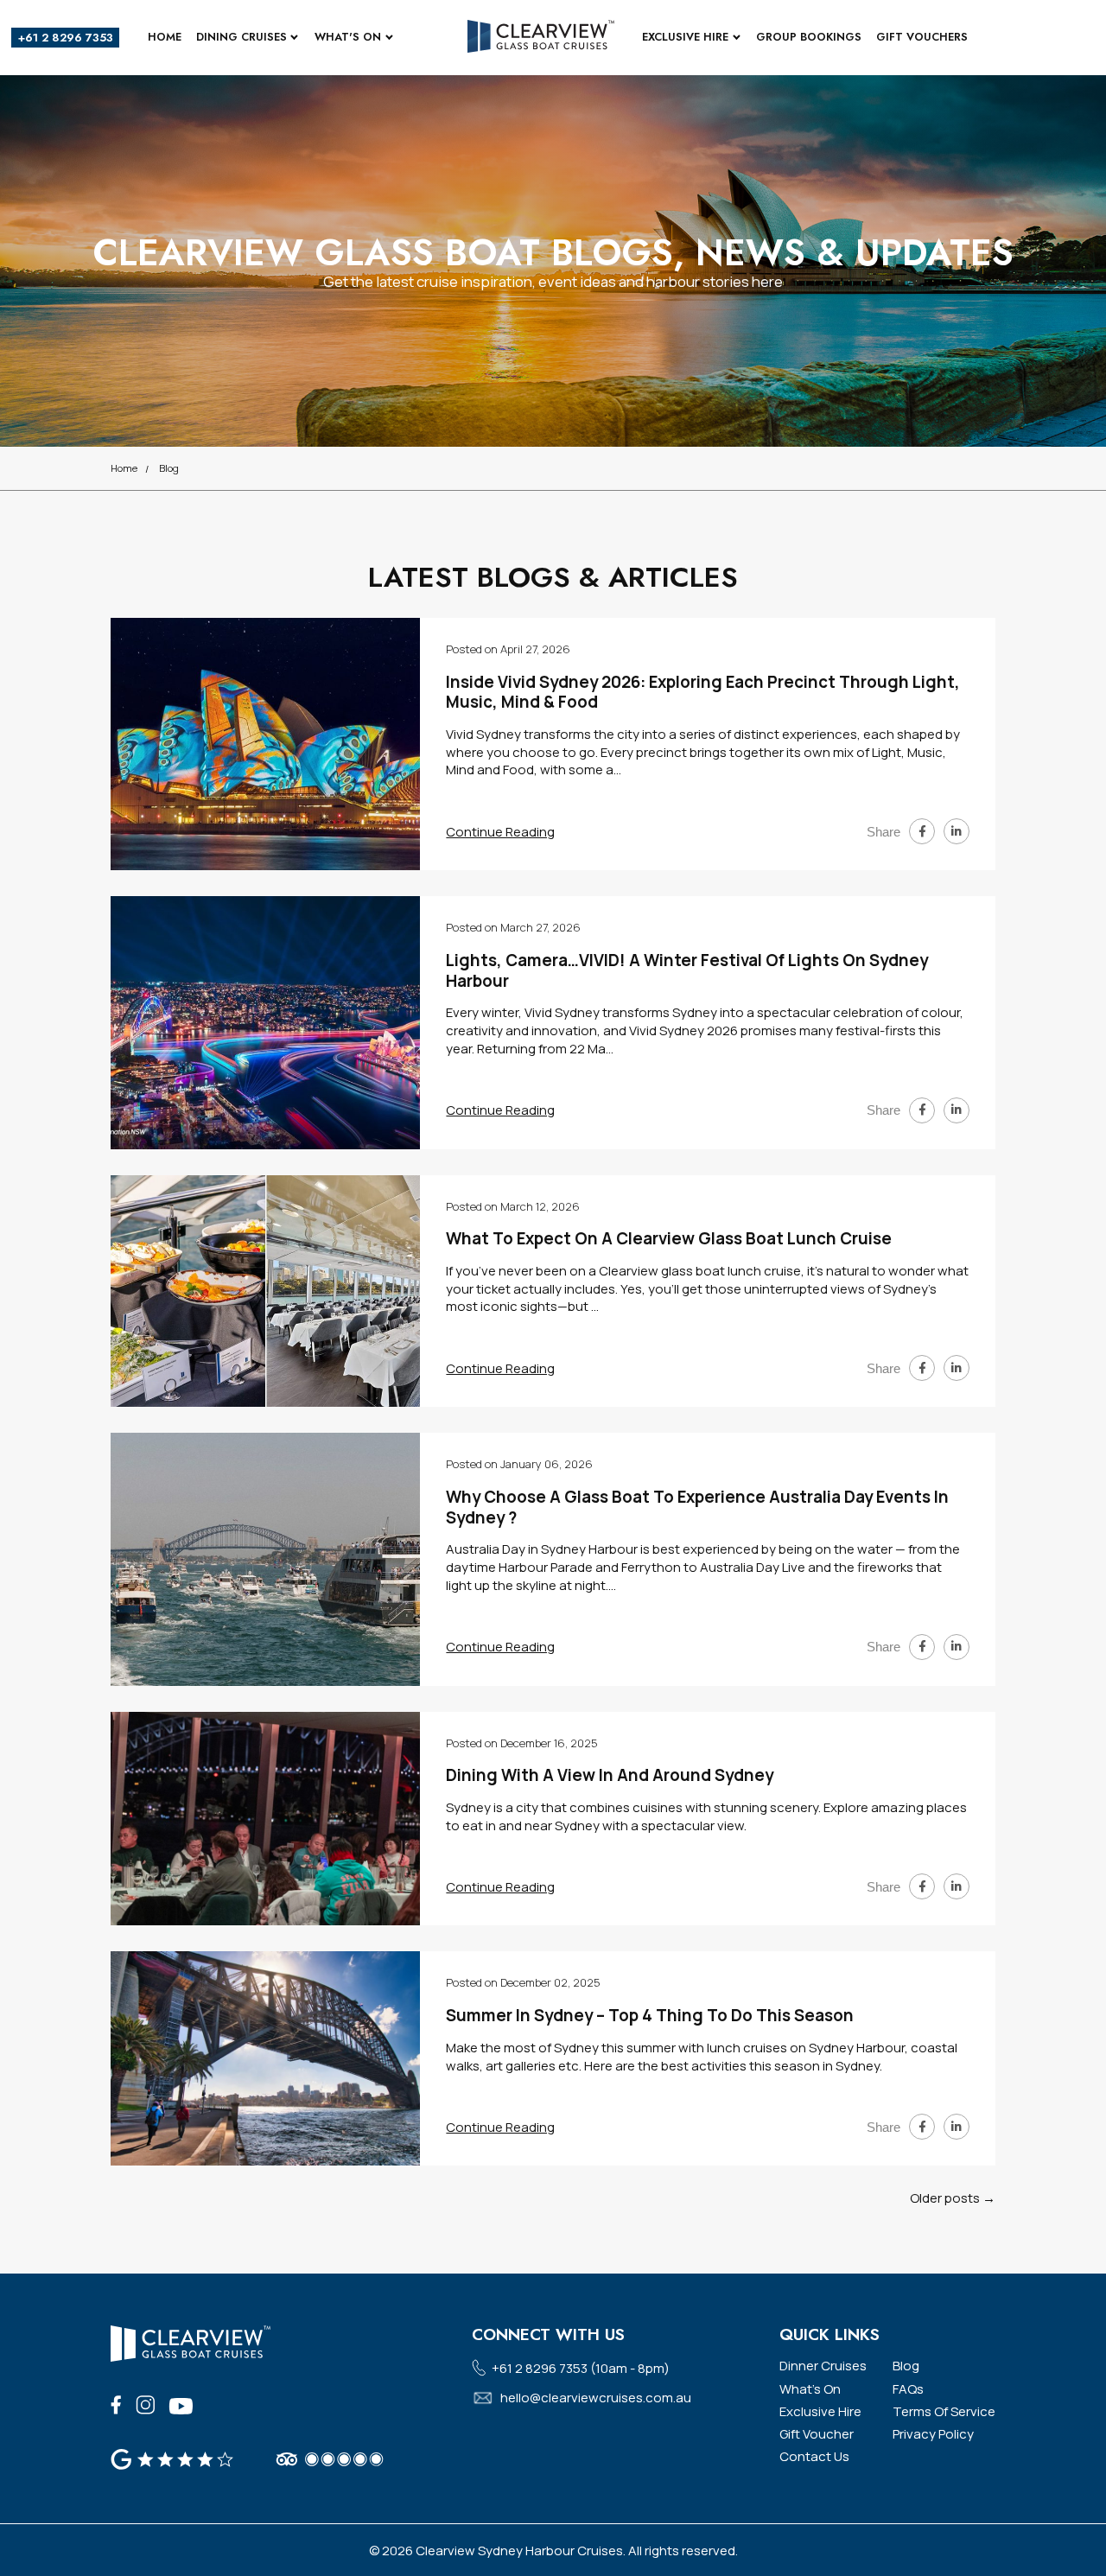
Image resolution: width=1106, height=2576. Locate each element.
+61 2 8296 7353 (66, 38)
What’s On (810, 2389)
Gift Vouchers (922, 37)
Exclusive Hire (685, 37)
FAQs (908, 2389)
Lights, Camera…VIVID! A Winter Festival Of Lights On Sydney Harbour (687, 970)
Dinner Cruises (823, 2366)
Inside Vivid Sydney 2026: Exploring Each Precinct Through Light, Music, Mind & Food (703, 692)
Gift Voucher (817, 2434)
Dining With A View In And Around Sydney (610, 1775)
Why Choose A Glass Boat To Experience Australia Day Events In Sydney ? (697, 1507)
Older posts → (953, 2198)
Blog (169, 468)
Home (165, 37)
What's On (348, 37)
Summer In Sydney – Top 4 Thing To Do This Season (650, 2015)
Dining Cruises (242, 37)
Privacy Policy (933, 2434)
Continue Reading (500, 832)
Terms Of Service (944, 2411)
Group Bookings (809, 37)
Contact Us (814, 2456)
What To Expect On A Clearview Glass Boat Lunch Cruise (669, 1238)
